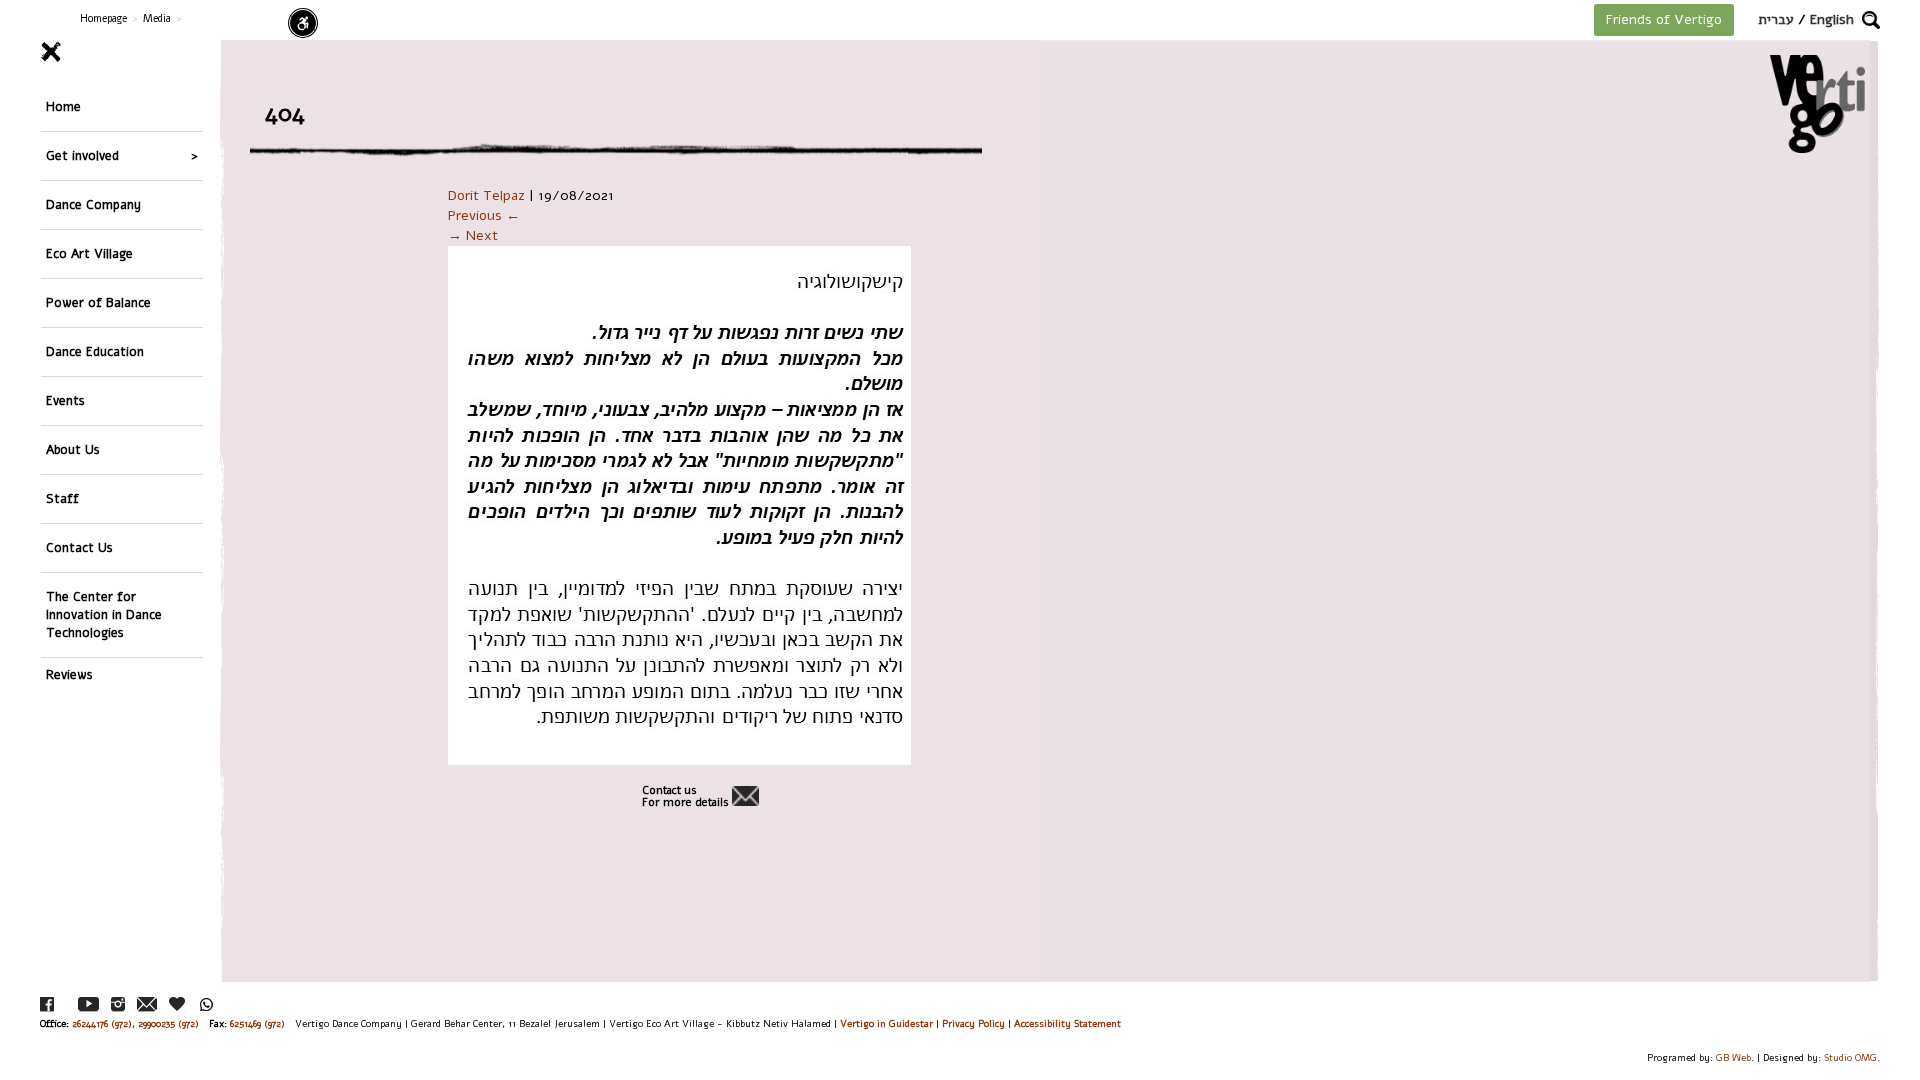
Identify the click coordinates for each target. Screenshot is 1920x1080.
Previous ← (484, 215)
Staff (62, 498)
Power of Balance (98, 302)
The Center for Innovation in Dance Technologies (104, 614)
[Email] (147, 1004)
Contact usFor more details (685, 797)
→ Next (473, 235)
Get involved (82, 155)
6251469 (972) (257, 1023)
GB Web (1733, 1057)
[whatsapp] (206, 1004)
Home (63, 106)
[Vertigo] (1817, 103)
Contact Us (79, 547)
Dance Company (93, 204)
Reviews (69, 674)
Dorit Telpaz (486, 195)
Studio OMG (1850, 1057)
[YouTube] (88, 1004)
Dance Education (95, 351)
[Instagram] (118, 1004)
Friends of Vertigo (1664, 19)
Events (65, 400)
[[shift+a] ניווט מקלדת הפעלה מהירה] (303, 23)
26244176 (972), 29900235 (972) (135, 1023)
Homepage (103, 18)
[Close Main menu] (122, 52)
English (1832, 19)
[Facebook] (47, 1004)
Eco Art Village (89, 253)
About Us (73, 449)
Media (157, 18)
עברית (1776, 19)
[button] (1871, 20)
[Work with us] (178, 1004)
